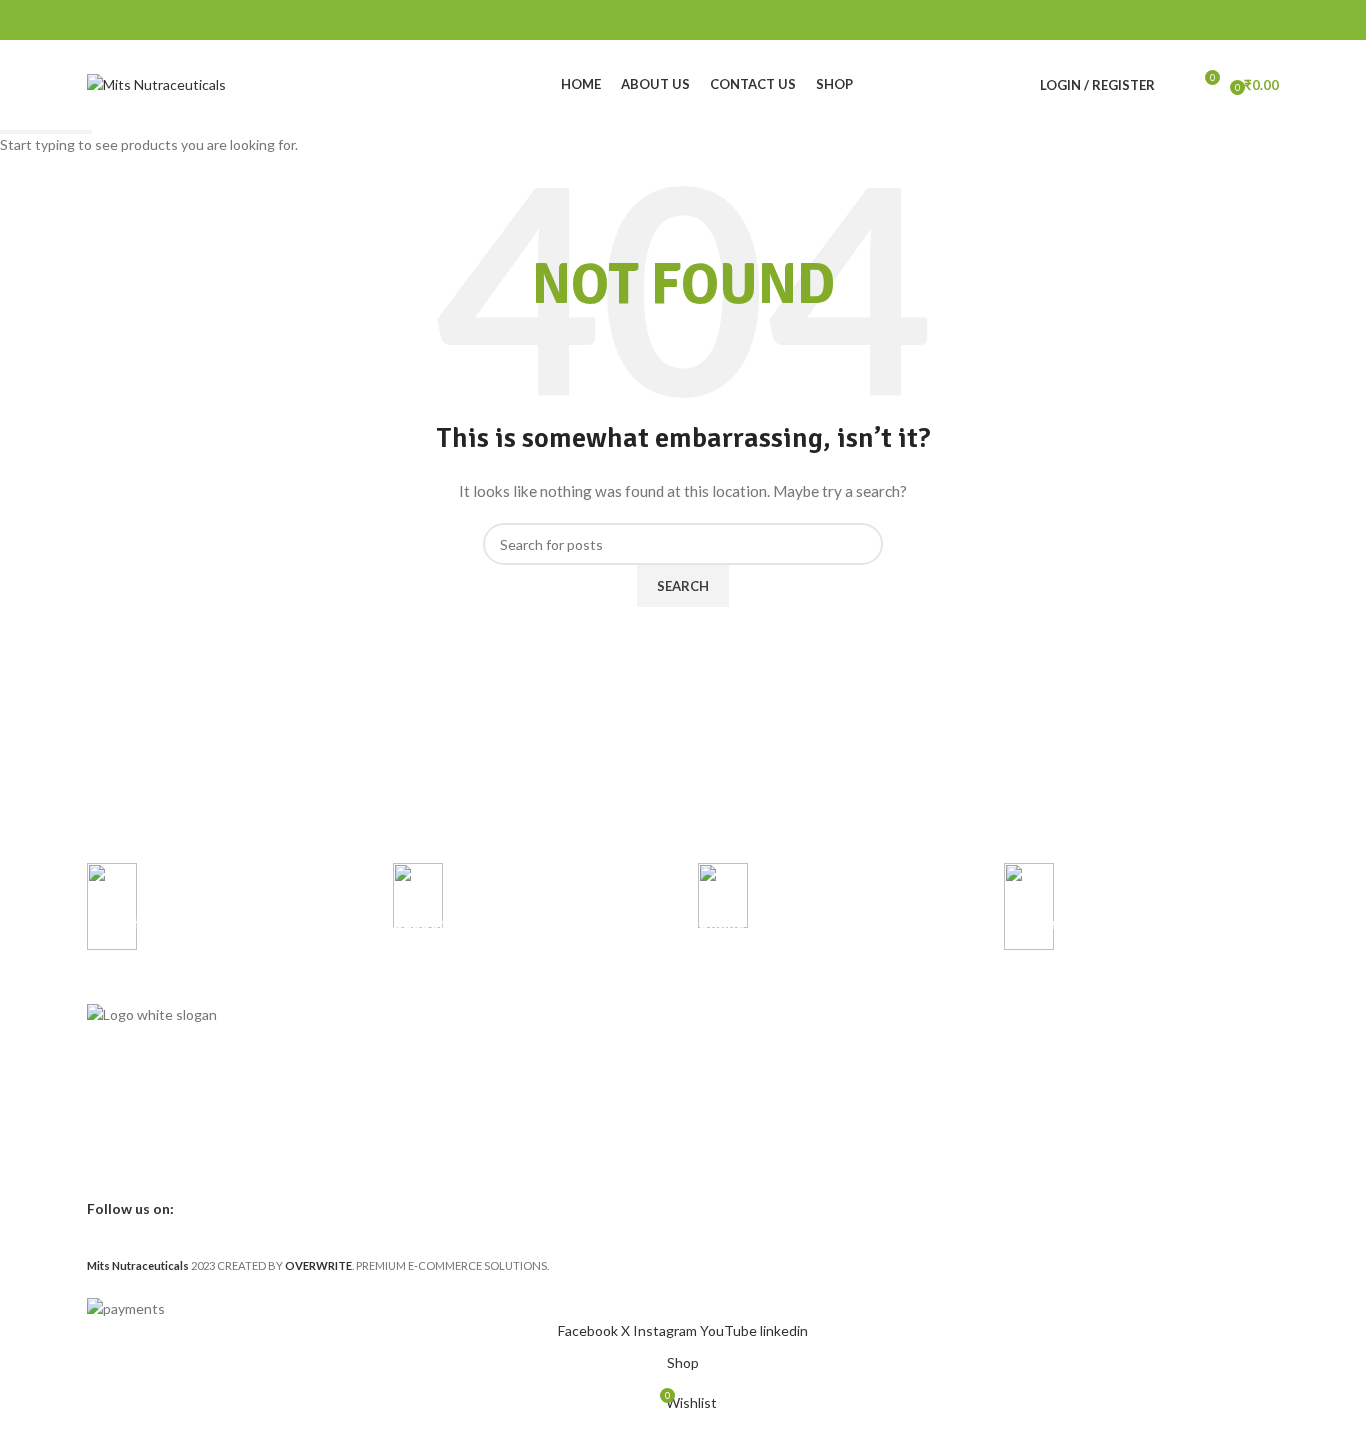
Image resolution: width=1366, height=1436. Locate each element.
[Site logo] (156, 83)
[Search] (1175, 85)
